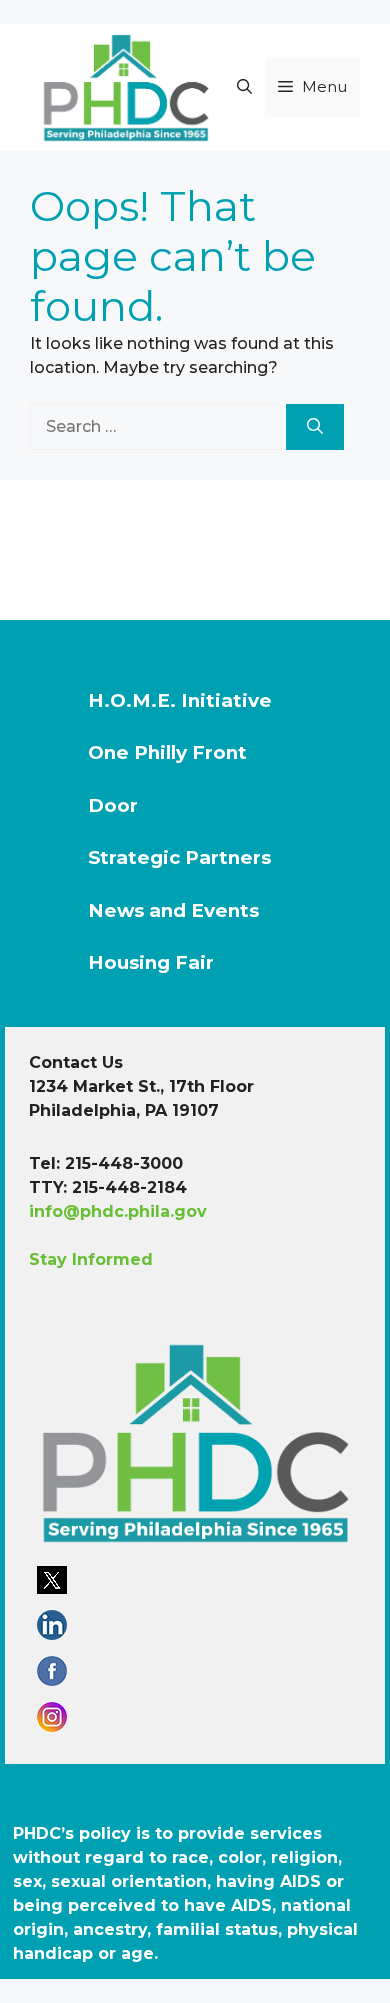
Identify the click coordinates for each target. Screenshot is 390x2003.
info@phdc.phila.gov (118, 1211)
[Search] (315, 427)
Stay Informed (91, 1259)
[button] (244, 87)
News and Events (173, 910)
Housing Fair (151, 962)
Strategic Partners (179, 857)
